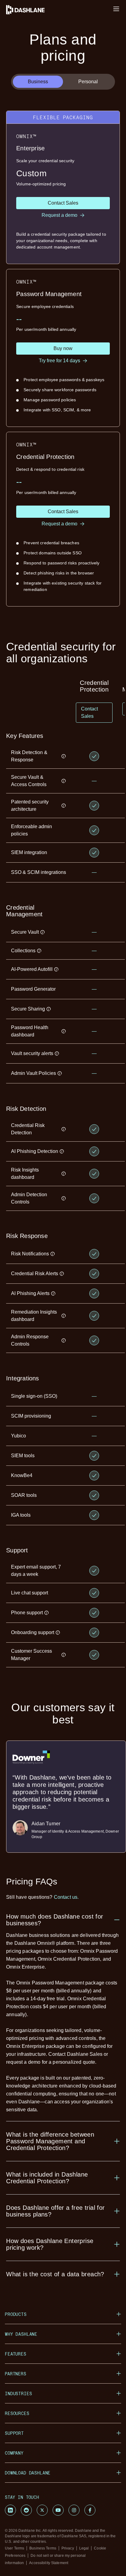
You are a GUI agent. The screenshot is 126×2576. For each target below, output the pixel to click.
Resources (17, 2413)
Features (16, 2354)
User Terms (15, 2548)
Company (14, 2453)
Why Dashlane (21, 2334)
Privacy (68, 2548)
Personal (88, 82)
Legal (84, 2548)
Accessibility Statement (49, 2563)
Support (14, 2433)
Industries (18, 2394)
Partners (16, 2374)
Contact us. (66, 1897)
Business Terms (43, 2548)
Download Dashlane (28, 2473)
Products (16, 2314)
